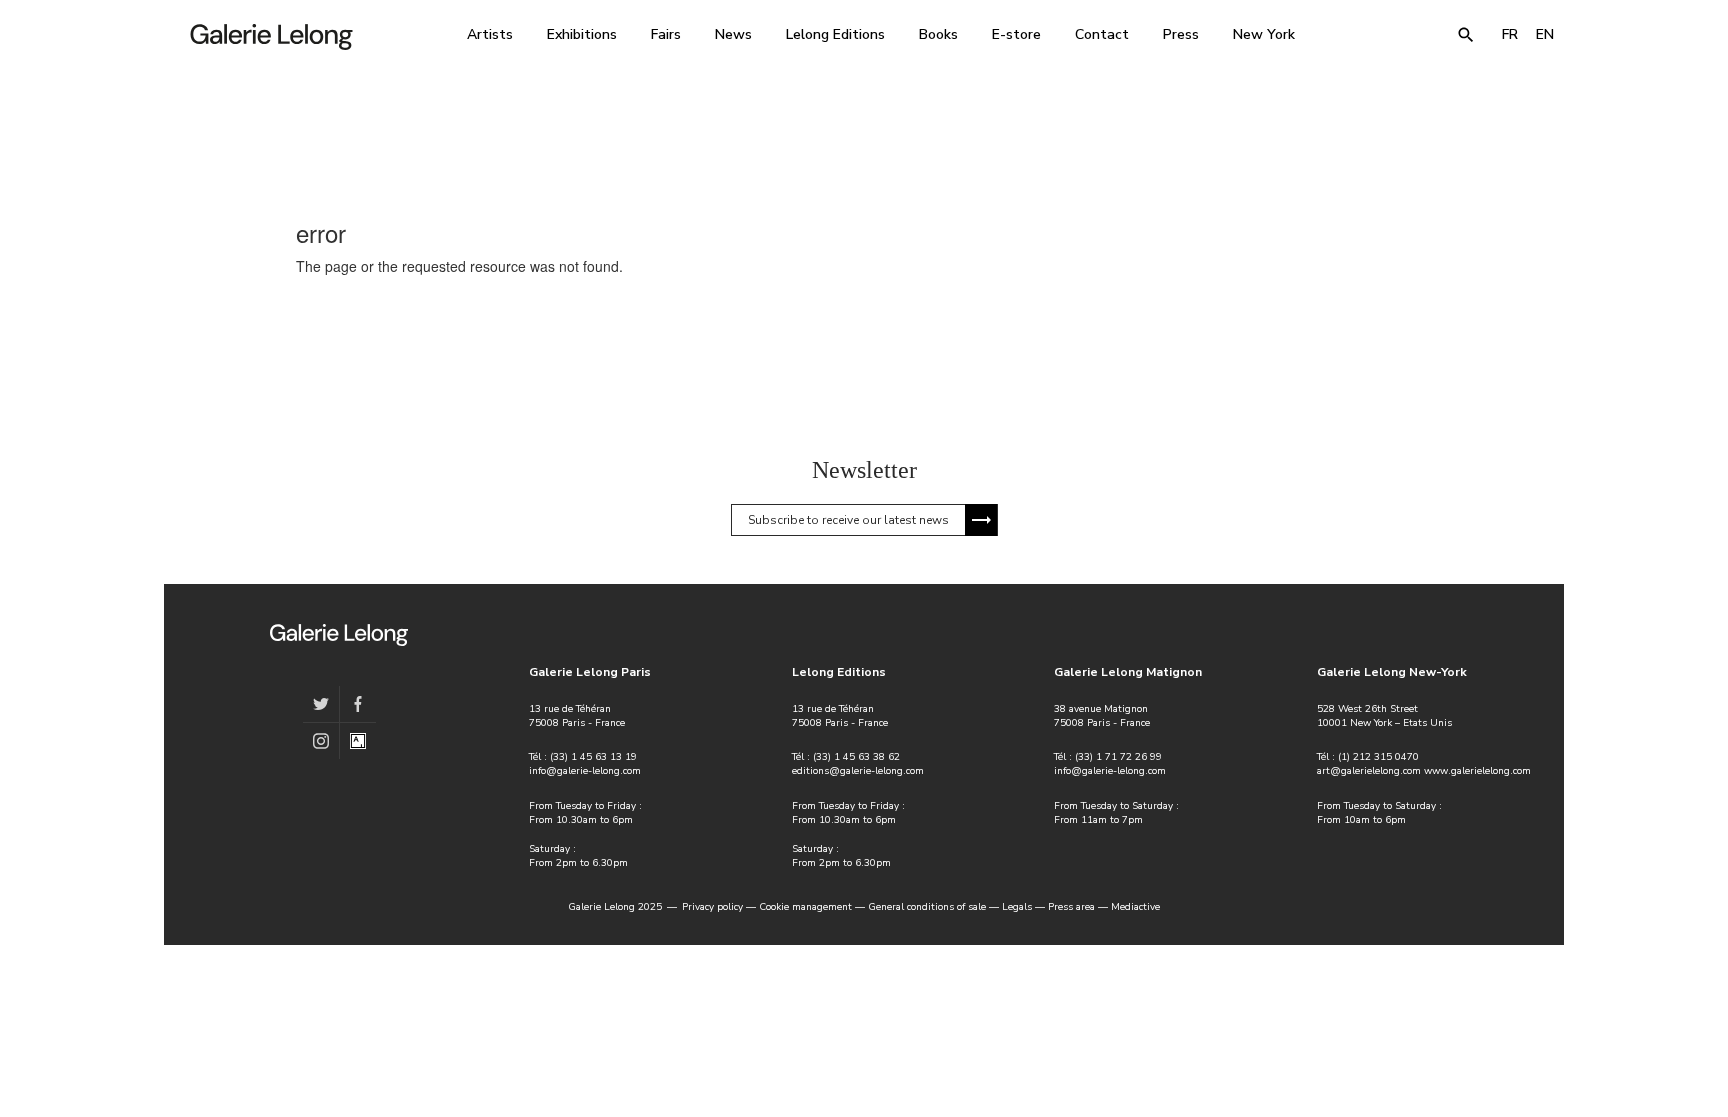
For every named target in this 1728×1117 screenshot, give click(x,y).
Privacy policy (712, 907)
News (733, 34)
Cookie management (805, 907)
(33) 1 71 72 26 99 (1118, 757)
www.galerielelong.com (1477, 771)
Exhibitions (582, 34)
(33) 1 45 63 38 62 (856, 757)
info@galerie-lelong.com (585, 771)
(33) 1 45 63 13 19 (593, 757)
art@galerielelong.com (1369, 771)
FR (1510, 34)
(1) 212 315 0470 (1378, 757)
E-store (1016, 34)
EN (1545, 34)
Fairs (666, 34)
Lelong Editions (835, 34)
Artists (490, 34)
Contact (1102, 34)
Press (1181, 34)
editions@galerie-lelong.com (858, 771)
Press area (1071, 907)
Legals (1017, 907)
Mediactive (1135, 907)
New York (1264, 34)
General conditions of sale (927, 907)
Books (938, 34)
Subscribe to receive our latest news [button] (848, 520)
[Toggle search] (1466, 35)
